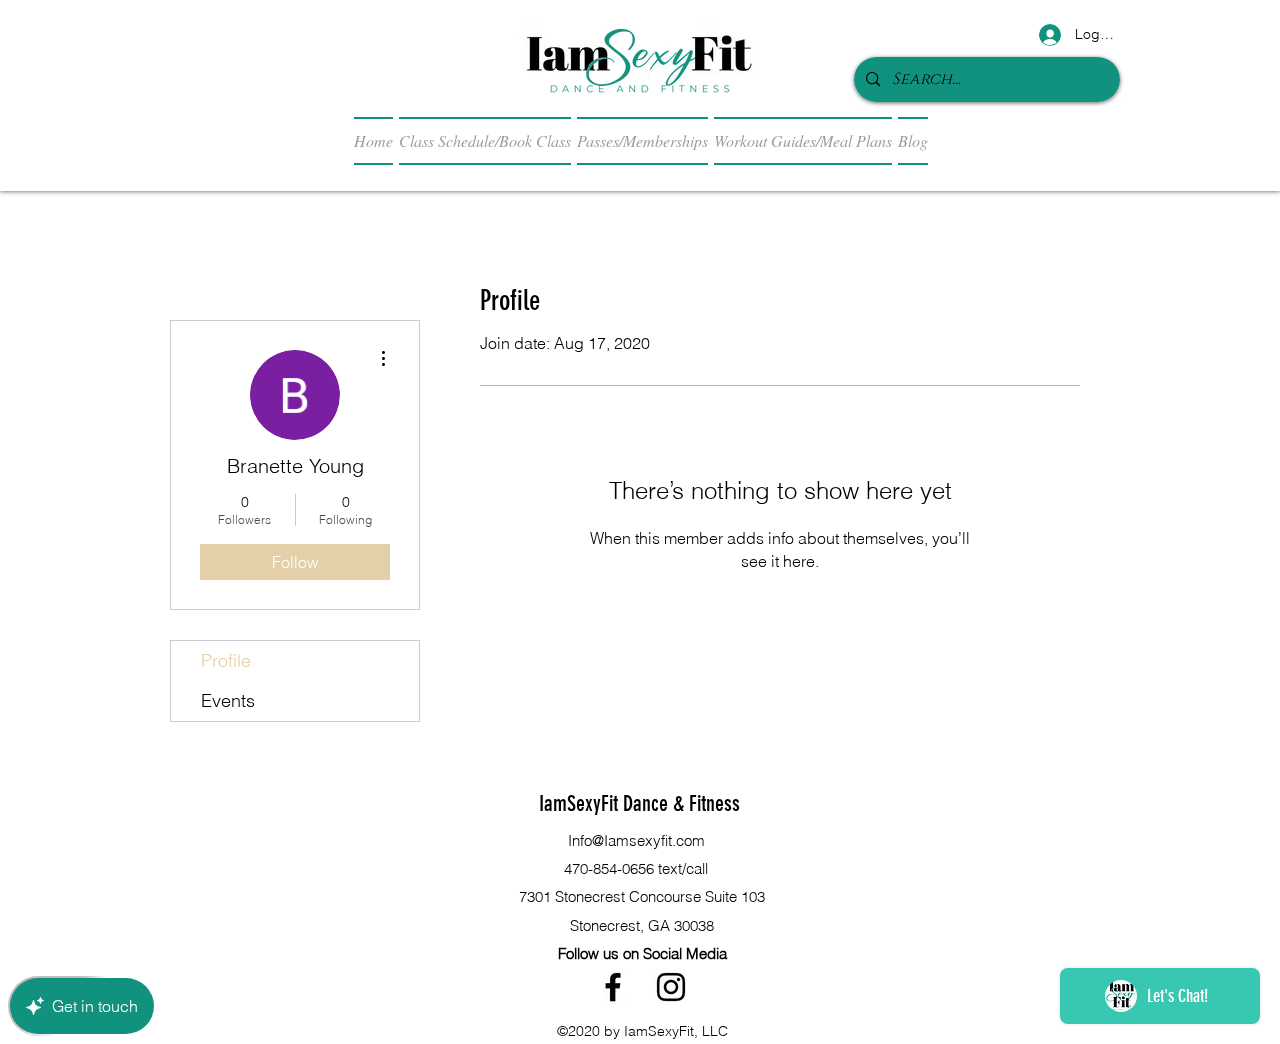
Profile (226, 660)
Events (228, 700)
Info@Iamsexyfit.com (636, 840)
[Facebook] (613, 987)
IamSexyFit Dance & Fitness (639, 803)
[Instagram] (671, 987)
